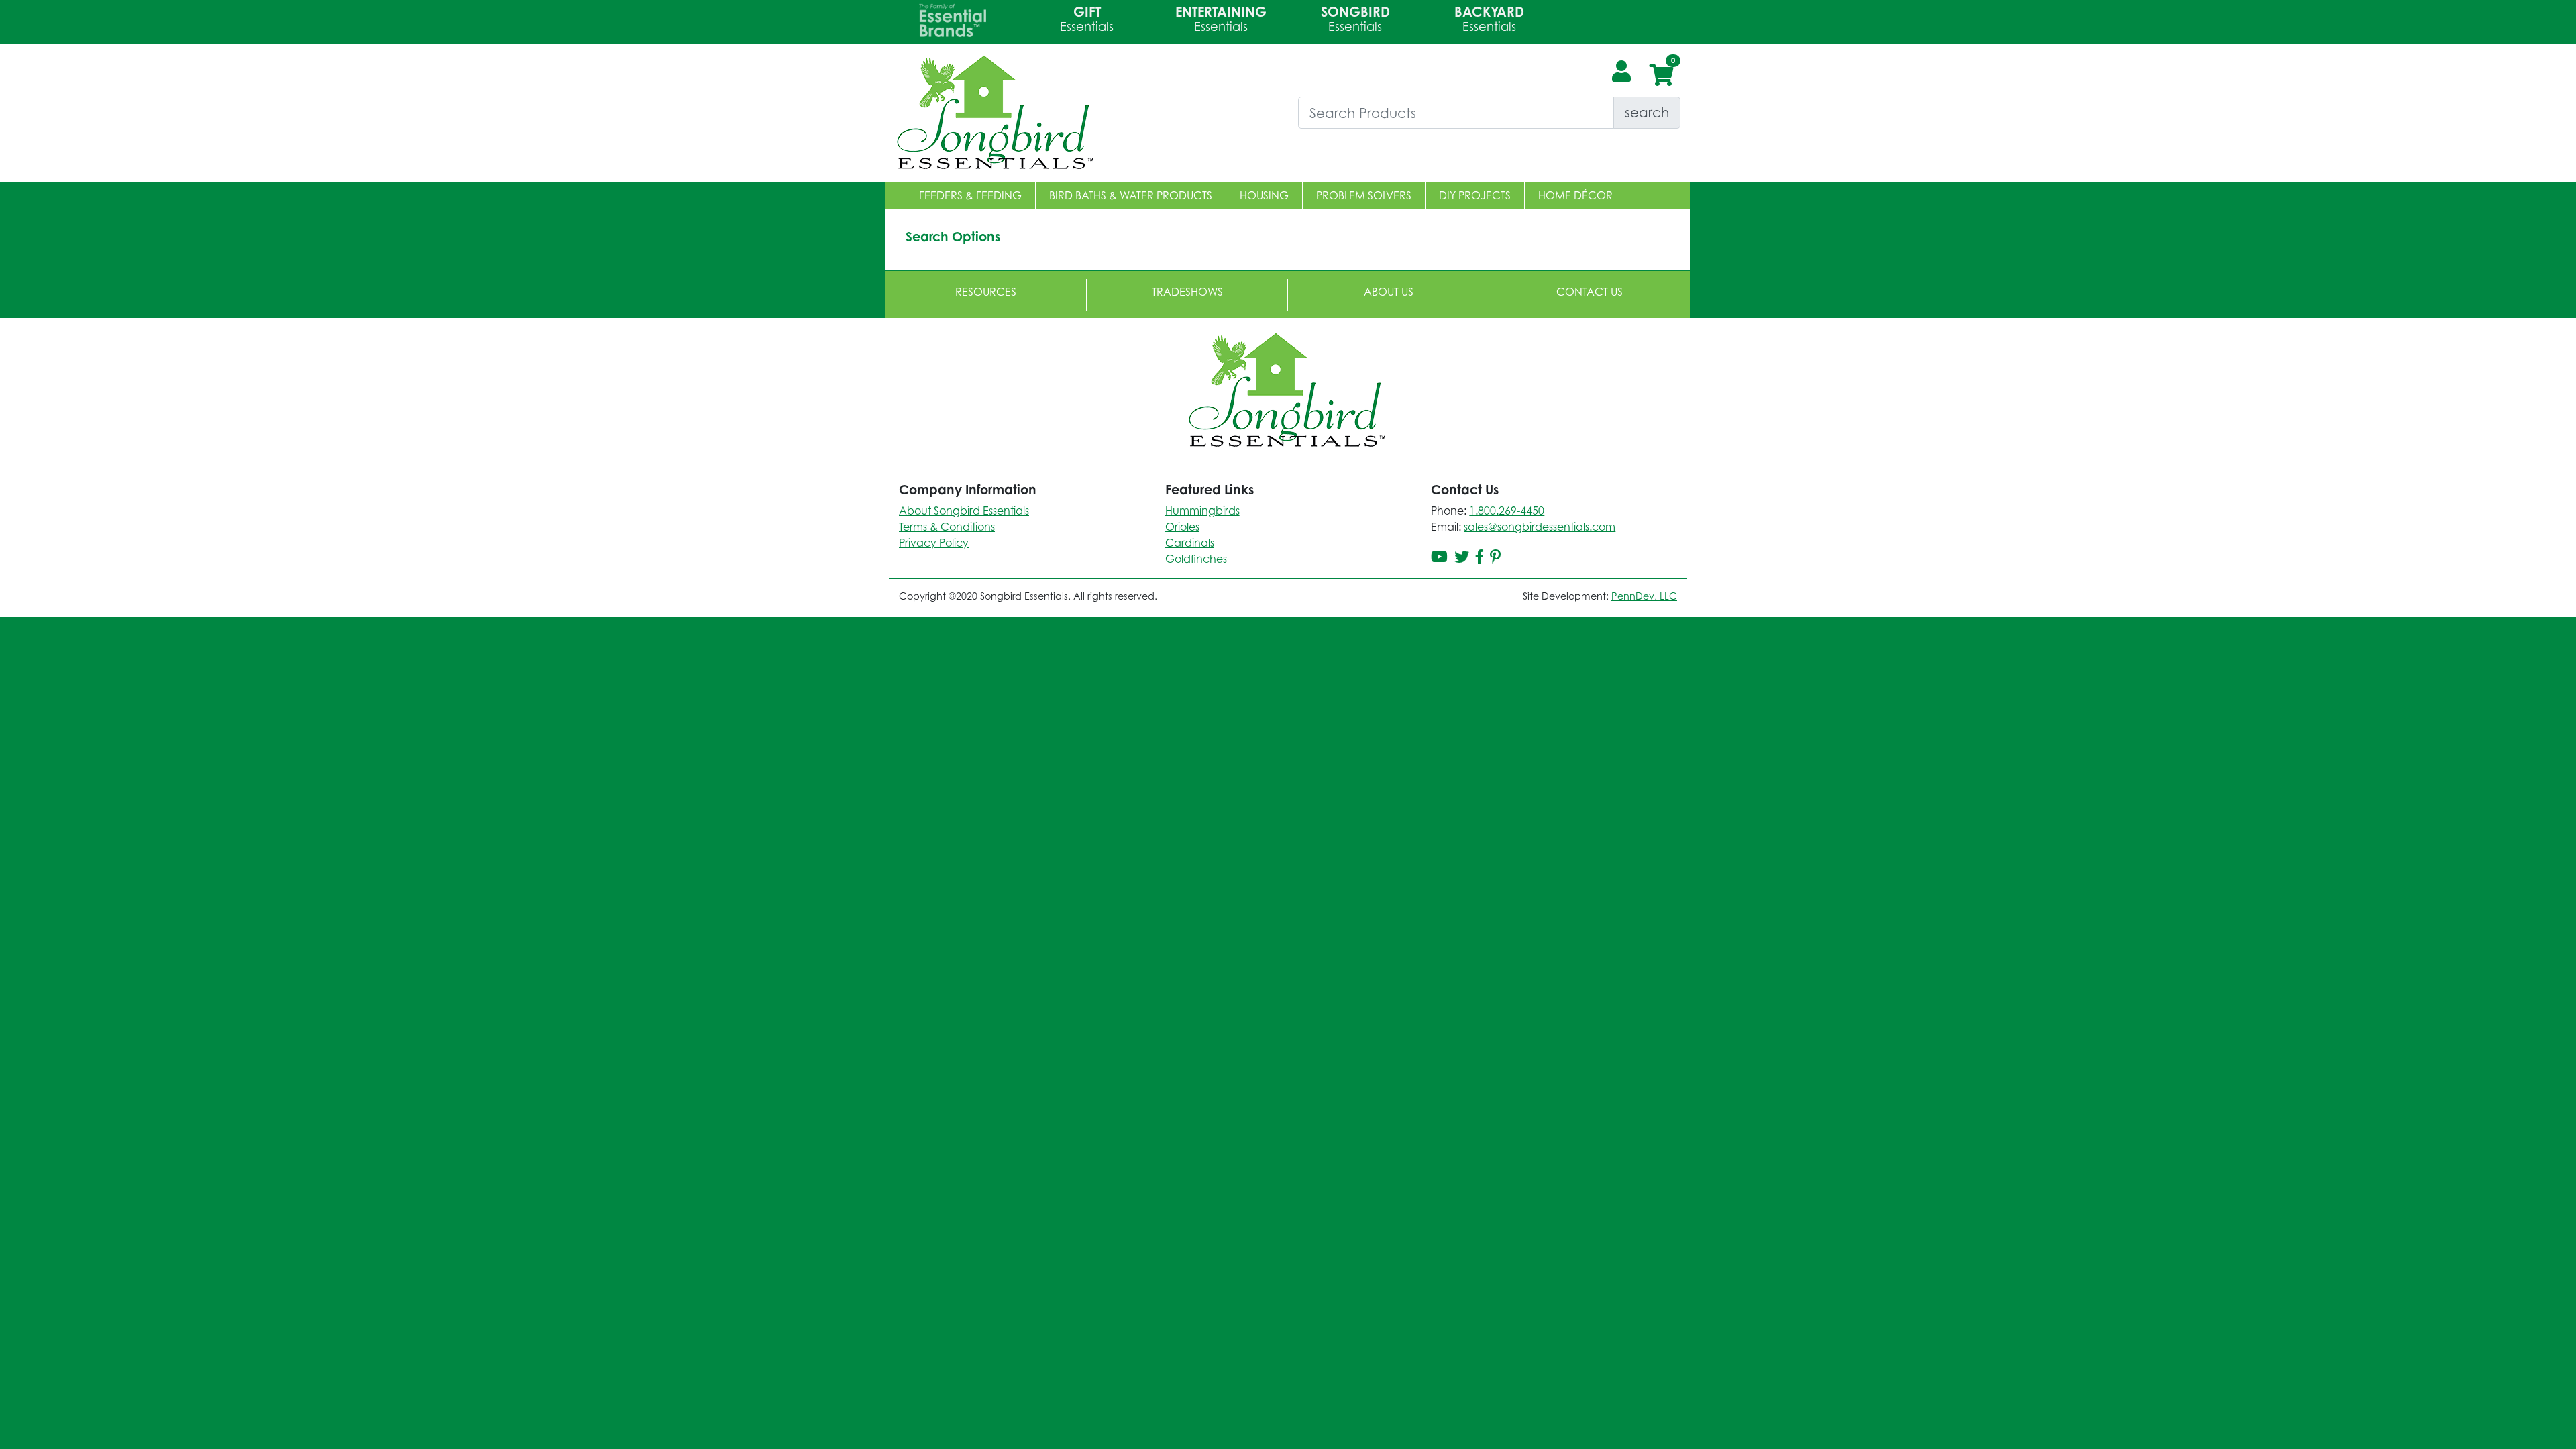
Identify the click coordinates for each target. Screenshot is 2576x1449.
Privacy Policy (934, 543)
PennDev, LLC (1644, 596)
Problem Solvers (1364, 195)
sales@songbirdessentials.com (1540, 527)
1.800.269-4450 (1507, 511)
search (1647, 112)
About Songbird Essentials (964, 511)
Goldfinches (1196, 559)
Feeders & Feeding (970, 195)
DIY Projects (1475, 195)
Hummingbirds (1202, 511)
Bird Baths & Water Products (1131, 195)
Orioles (1182, 527)
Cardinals (1190, 543)
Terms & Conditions (947, 527)
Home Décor (1575, 195)
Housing (1264, 195)
